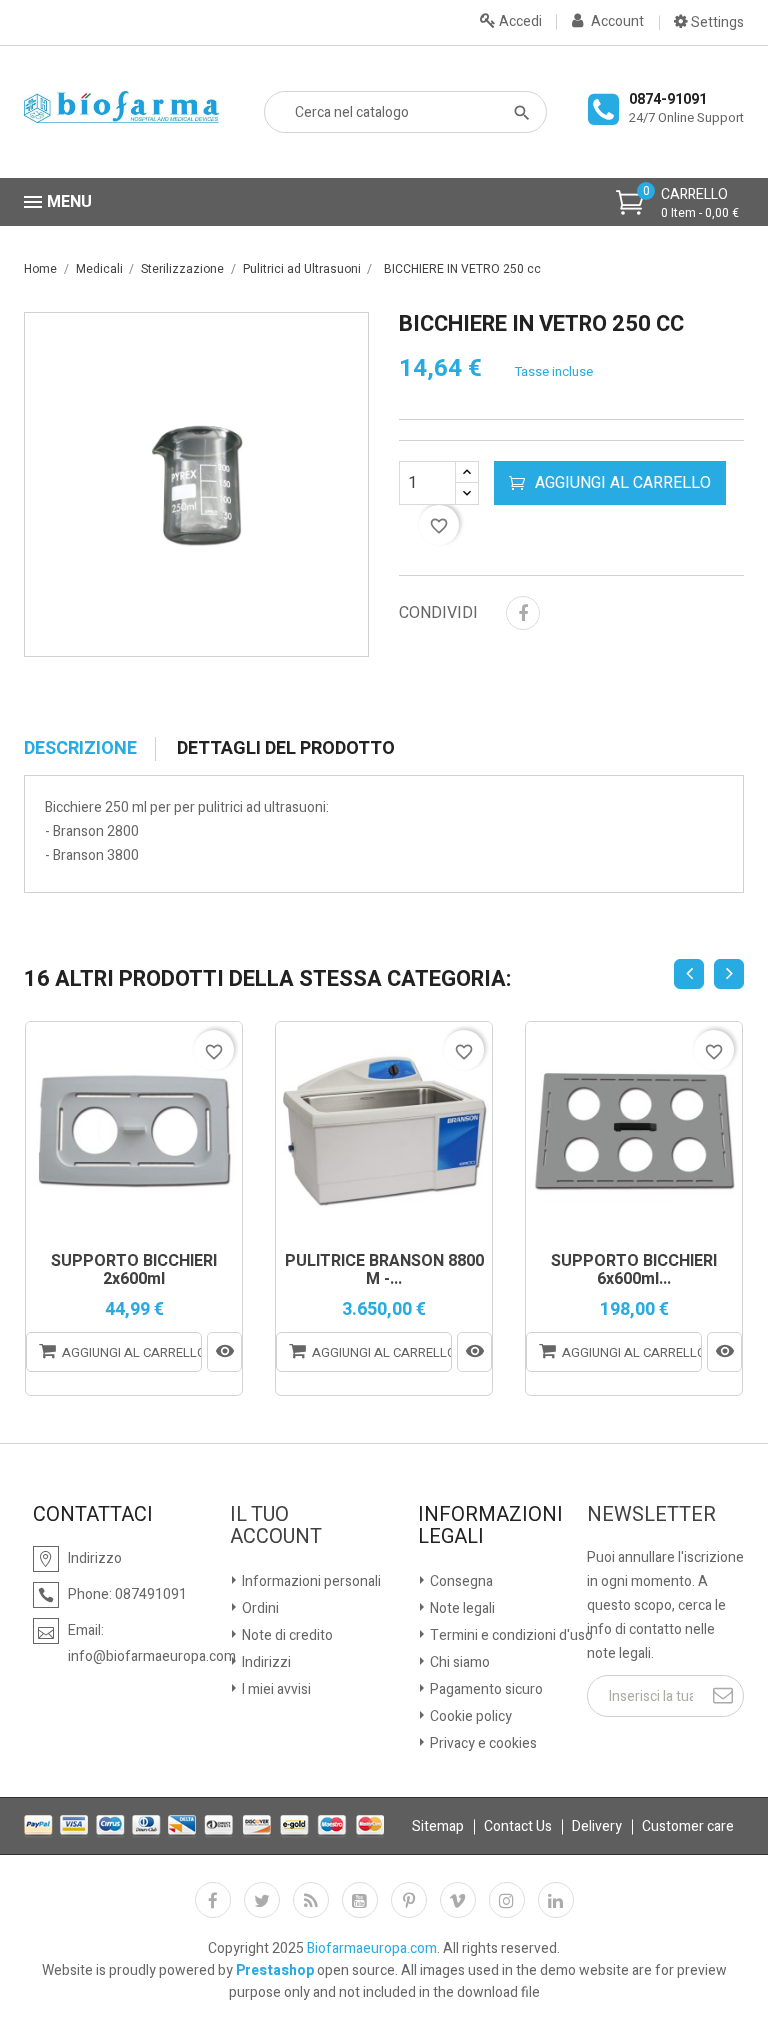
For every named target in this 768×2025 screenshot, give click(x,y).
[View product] (224, 1352)
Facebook (213, 1900)
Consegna (460, 1581)
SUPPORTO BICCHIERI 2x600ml (134, 1270)
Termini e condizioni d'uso (510, 1635)
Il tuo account (276, 1526)
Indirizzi (265, 1662)
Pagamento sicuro (485, 1689)
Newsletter (651, 1515)
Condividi (523, 613)
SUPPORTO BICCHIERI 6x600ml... (634, 1270)
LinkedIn (556, 1900)
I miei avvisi (275, 1689)
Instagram (507, 1900)
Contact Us (518, 1826)
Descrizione (80, 749)
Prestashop (275, 1970)
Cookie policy (469, 1716)
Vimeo (458, 1900)
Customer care (688, 1826)
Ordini (259, 1608)
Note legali (461, 1608)
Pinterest (409, 1900)
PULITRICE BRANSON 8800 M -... (384, 1270)
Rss (311, 1900)
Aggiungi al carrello (623, 483)
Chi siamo (458, 1662)
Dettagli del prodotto (286, 749)
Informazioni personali (310, 1581)
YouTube (360, 1900)
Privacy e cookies (482, 1743)
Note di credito (286, 1635)
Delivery (597, 1826)
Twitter (262, 1900)
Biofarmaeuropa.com (372, 1948)
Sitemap (438, 1826)
